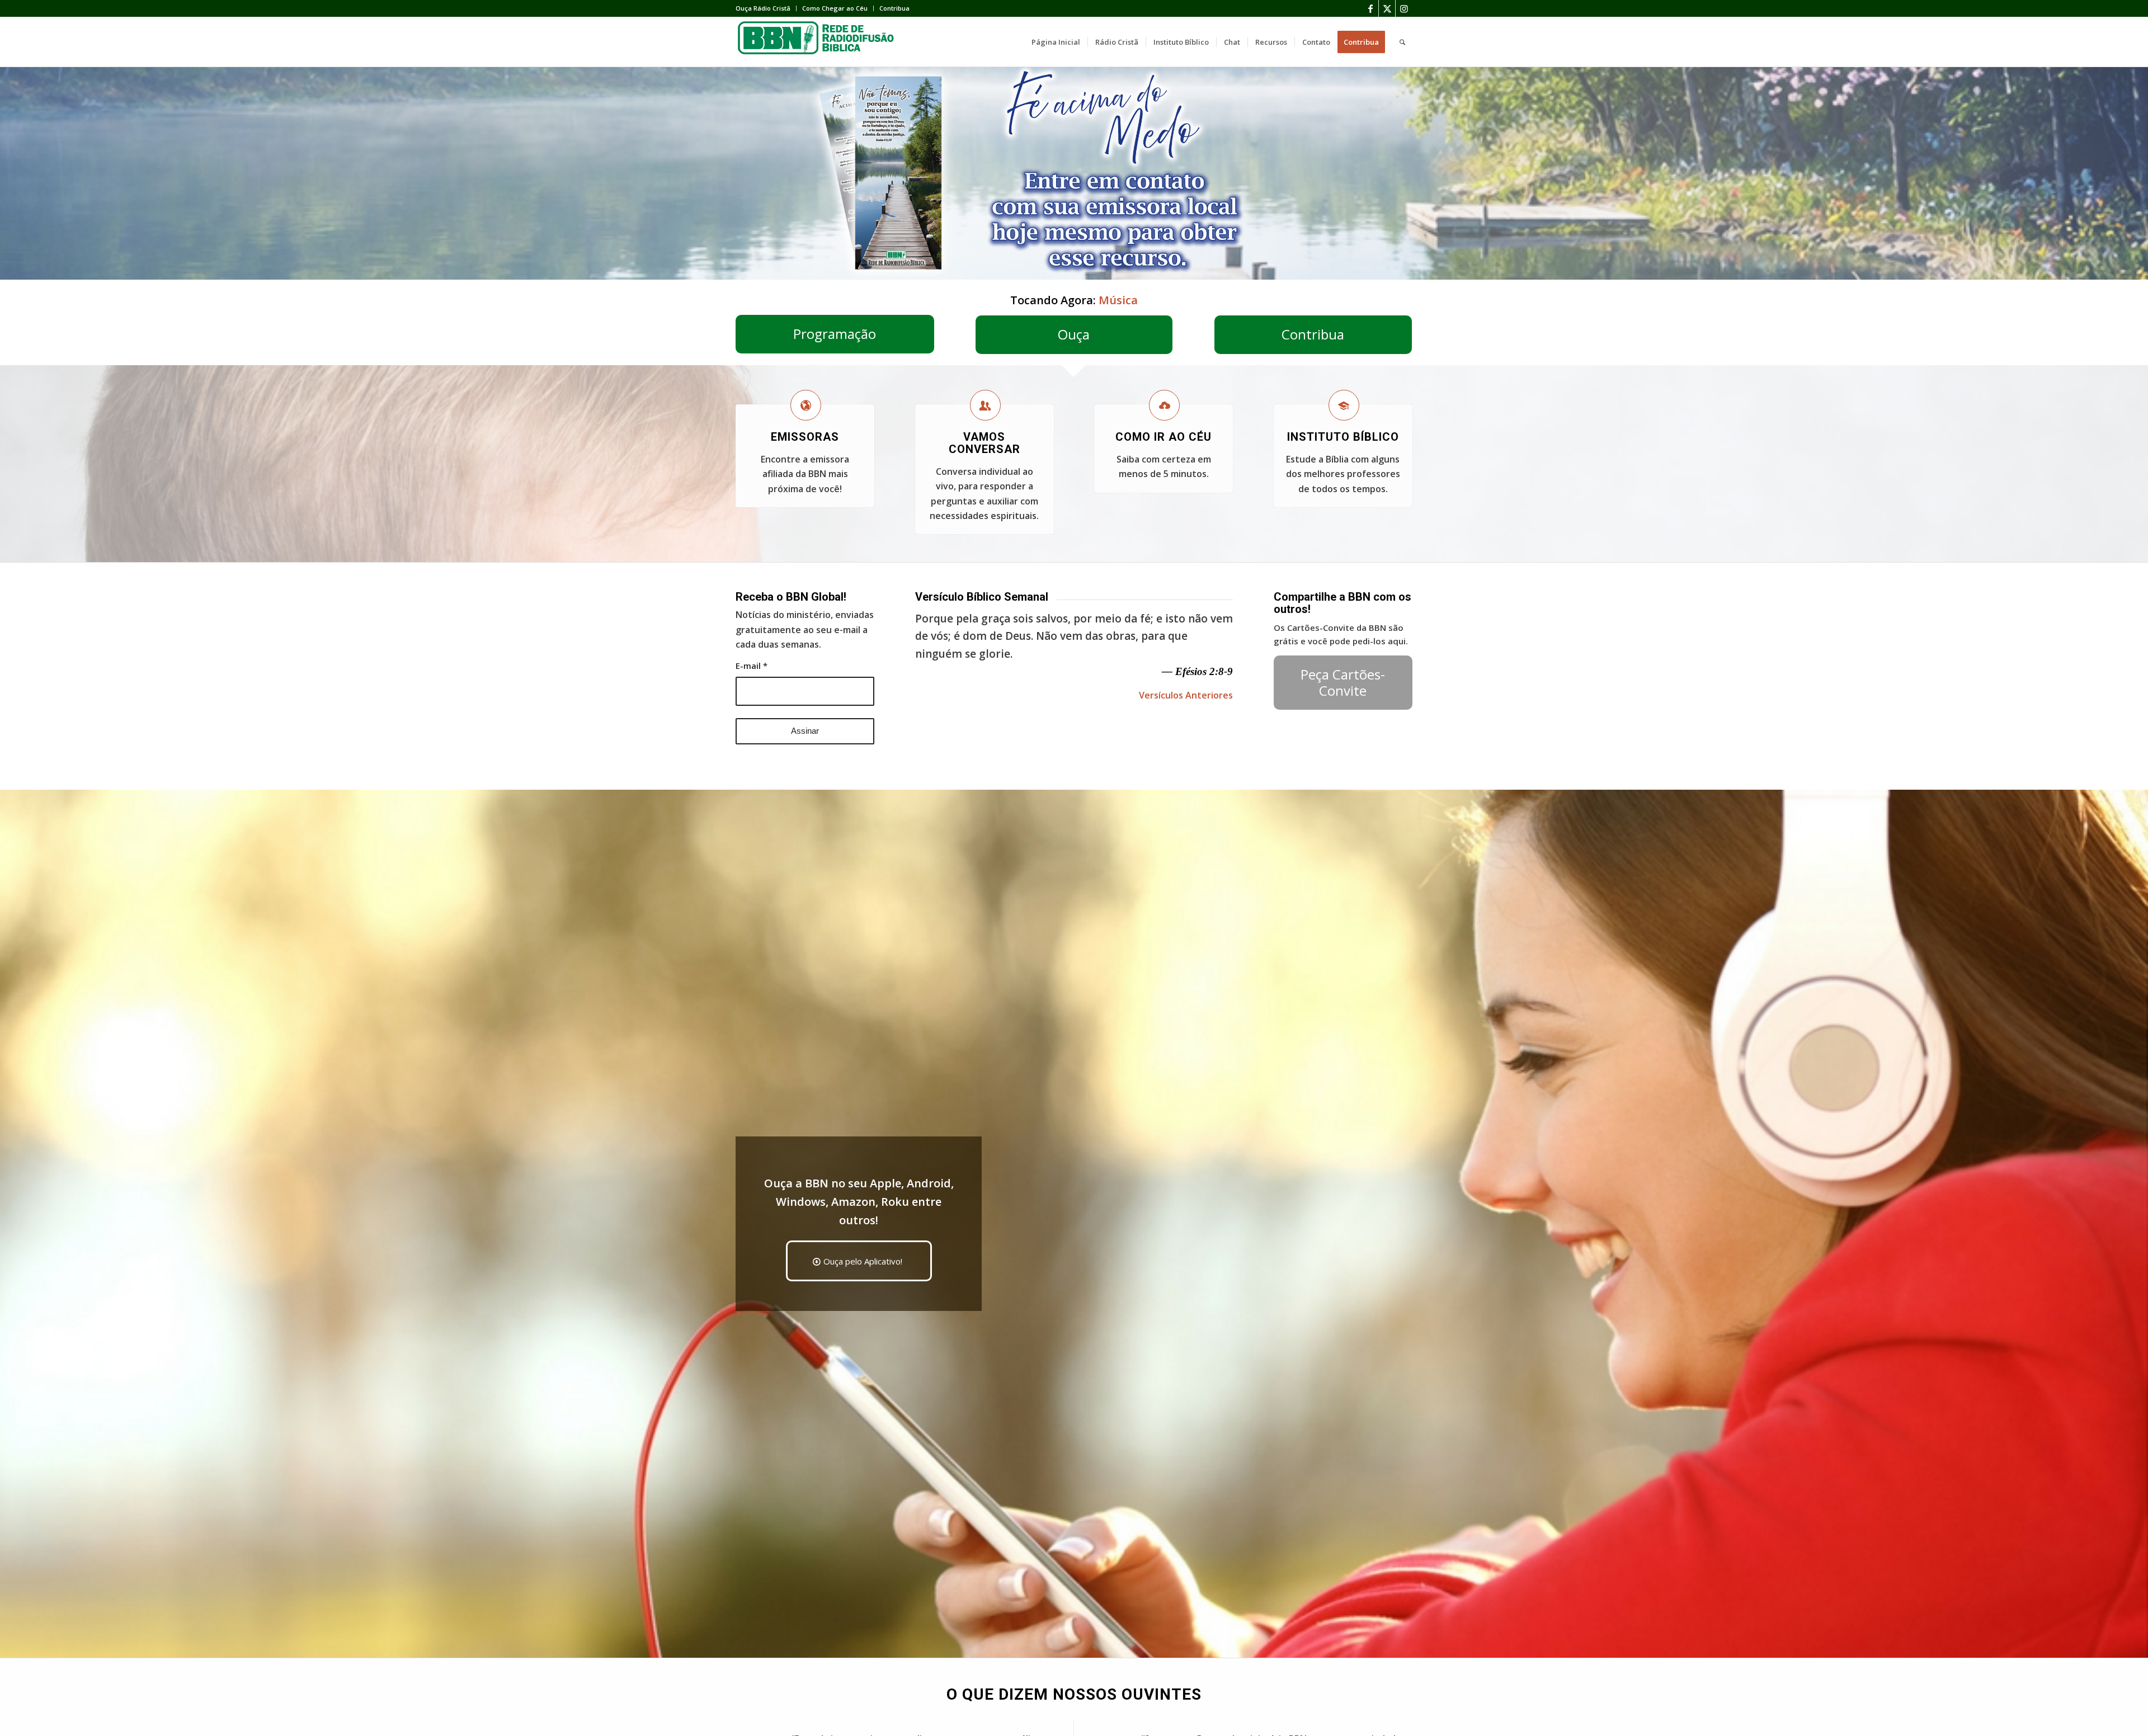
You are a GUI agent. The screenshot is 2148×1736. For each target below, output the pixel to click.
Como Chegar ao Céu (835, 8)
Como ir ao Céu (1163, 437)
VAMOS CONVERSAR (984, 443)
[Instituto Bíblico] (1344, 405)
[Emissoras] (806, 405)
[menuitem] (766, 8)
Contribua (894, 8)
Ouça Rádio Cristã (763, 8)
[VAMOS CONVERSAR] (985, 405)
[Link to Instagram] (1404, 8)
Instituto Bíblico (1343, 437)
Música (1118, 300)
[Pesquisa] (1402, 42)
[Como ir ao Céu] (1164, 405)
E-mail (752, 666)
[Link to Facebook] (1370, 8)
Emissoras (805, 437)
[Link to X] (1387, 8)
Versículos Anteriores (1186, 695)
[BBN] (819, 42)
